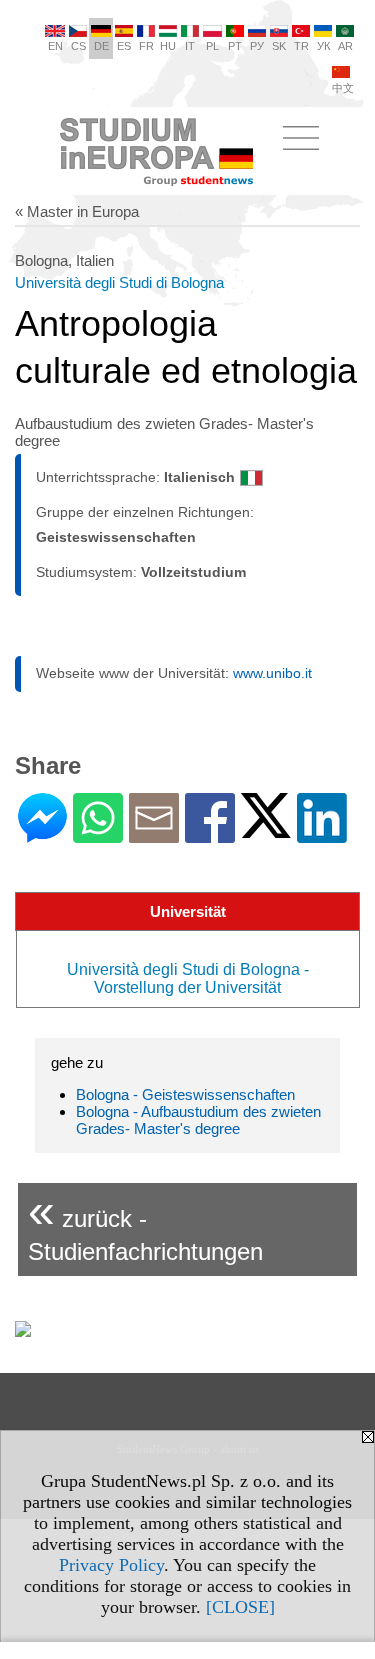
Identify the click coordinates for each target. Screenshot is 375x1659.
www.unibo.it (272, 673)
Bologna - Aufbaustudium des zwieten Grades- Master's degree (198, 1120)
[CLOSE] (240, 1607)
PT (235, 46)
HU (168, 46)
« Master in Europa (77, 211)
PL (212, 46)
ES (124, 46)
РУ (257, 46)
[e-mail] (154, 834)
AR (345, 46)
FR (146, 46)
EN (55, 46)
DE (101, 46)
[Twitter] (266, 829)
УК (323, 46)
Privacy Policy (111, 1565)
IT (190, 46)
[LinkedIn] (322, 834)
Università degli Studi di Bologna (119, 282)
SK (279, 46)
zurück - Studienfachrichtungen (145, 1224)
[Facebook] (210, 834)
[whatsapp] (98, 834)
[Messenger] (42, 834)
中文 (343, 88)
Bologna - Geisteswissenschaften (185, 1094)
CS (78, 46)
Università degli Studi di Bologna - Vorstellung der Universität (188, 978)
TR (301, 46)
